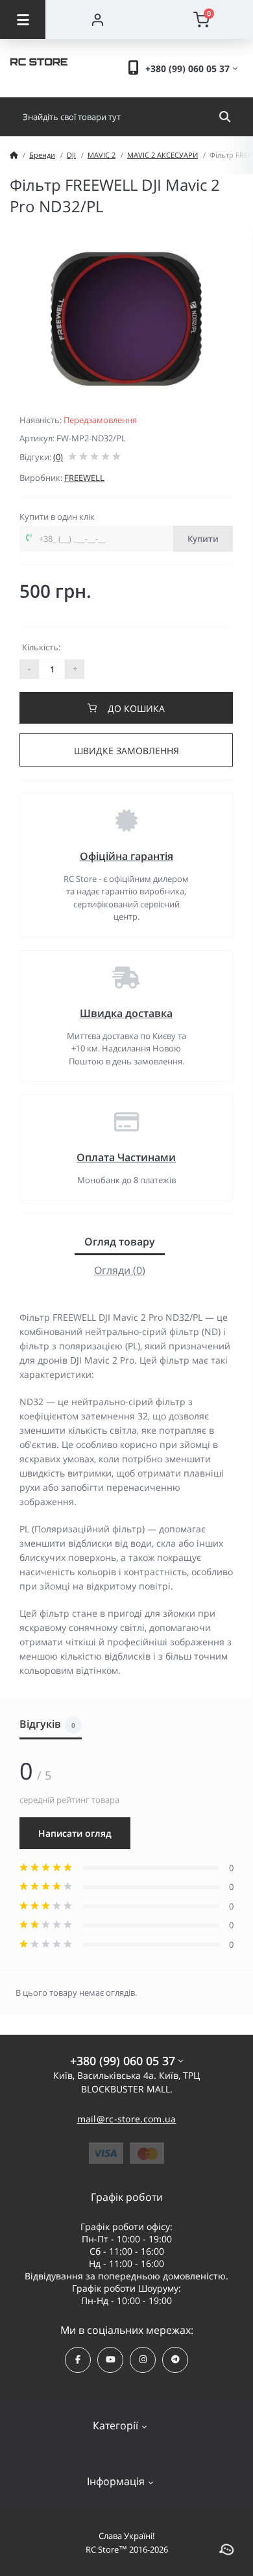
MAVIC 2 (102, 155)
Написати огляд (75, 1833)
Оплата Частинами (126, 1157)
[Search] (225, 117)
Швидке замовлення (126, 751)
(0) (58, 457)
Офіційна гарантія (126, 856)
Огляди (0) (120, 1270)
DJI (71, 155)
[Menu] (23, 19)
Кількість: (41, 647)
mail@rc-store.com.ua (127, 2119)
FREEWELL (84, 478)
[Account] (97, 19)
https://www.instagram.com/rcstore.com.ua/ (143, 2360)
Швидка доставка (126, 1013)
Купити (203, 539)
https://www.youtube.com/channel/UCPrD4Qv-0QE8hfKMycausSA (110, 2360)
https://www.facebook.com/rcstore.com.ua (78, 2360)
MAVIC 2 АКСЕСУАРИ (163, 155)
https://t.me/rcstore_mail (175, 2360)
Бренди (42, 155)
